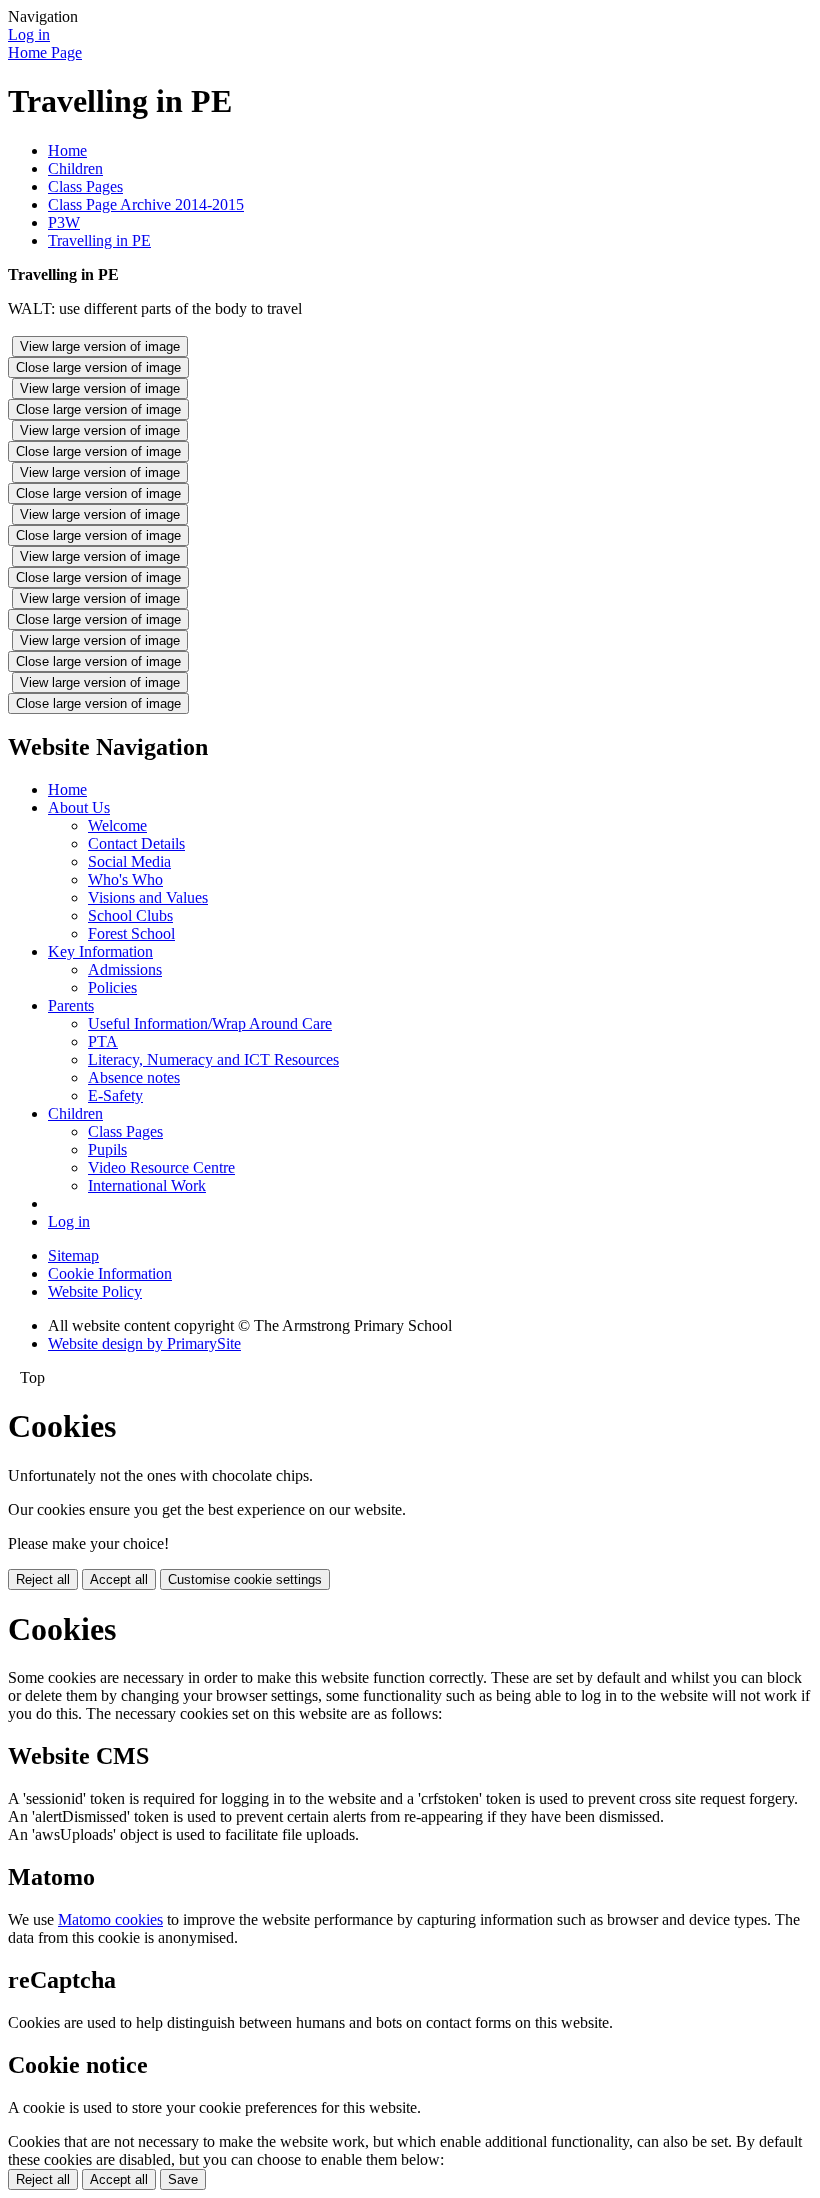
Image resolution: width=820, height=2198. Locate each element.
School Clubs (130, 915)
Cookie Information (110, 1273)
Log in (29, 34)
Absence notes (134, 1077)
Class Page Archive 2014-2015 (146, 204)
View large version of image (100, 346)
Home (67, 150)
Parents (71, 1005)
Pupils (107, 1149)
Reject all (43, 1579)
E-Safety (115, 1095)
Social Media (129, 861)
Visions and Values (148, 897)
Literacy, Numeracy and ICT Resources (213, 1059)
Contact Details (136, 843)
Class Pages (85, 186)
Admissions (125, 969)
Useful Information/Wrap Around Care (210, 1023)
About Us (79, 807)
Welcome (117, 825)
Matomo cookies (110, 1919)
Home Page (45, 52)
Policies (112, 987)
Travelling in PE (99, 240)
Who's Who (125, 879)
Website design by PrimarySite (144, 1343)
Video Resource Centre (161, 1167)
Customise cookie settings (245, 1579)
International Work (147, 1185)
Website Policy (95, 1291)
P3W (64, 222)
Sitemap (73, 1255)
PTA (103, 1041)
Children (75, 168)
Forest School (131, 933)
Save (183, 2179)
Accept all (119, 1579)
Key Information (100, 951)
